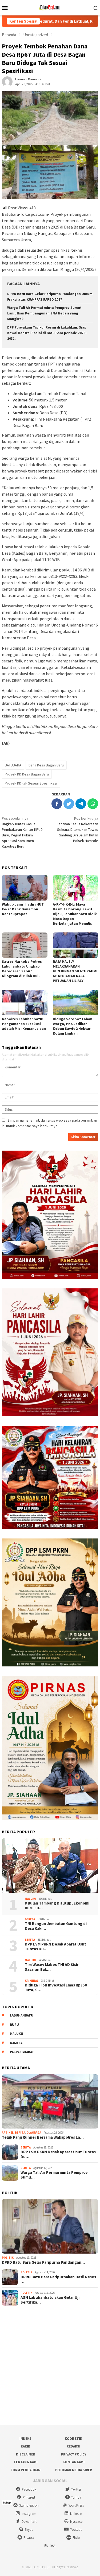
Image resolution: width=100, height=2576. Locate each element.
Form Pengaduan (26, 2470)
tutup (7, 2502)
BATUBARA (13, 765)
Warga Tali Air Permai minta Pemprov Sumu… (54, 2175)
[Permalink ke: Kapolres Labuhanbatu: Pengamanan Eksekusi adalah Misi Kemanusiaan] (25, 1002)
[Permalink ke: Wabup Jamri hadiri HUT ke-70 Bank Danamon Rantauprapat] (25, 888)
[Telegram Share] (81, 804)
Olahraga (34, 2133)
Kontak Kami (74, 2462)
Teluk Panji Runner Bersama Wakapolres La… (43, 2137)
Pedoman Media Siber (74, 2470)
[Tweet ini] (69, 804)
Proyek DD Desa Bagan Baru (27, 774)
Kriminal (32, 1981)
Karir (25, 2446)
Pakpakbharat (22, 2052)
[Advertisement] (50, 2365)
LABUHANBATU (22, 2015)
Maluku (30, 1899)
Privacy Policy (74, 2454)
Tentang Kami (26, 2462)
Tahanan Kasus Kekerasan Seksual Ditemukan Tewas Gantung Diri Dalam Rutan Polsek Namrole (78, 829)
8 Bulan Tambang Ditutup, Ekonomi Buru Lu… (57, 1906)
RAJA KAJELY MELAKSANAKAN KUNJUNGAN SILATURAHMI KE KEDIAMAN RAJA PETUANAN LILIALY (75, 971)
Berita (30, 1919)
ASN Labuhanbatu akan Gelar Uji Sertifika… (50, 2300)
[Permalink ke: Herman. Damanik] (7, 81)
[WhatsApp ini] (93, 804)
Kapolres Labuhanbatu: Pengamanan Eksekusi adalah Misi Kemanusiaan (24, 1024)
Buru (14, 2025)
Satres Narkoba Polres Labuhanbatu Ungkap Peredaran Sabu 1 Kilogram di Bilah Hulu (22, 969)
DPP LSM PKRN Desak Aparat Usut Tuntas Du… (55, 1947)
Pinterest (29, 2497)
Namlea (16, 2043)
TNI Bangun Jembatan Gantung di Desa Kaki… (56, 1926)
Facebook (29, 2489)
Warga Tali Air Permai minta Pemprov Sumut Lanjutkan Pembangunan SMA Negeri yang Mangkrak (44, 313)
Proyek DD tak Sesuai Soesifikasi (31, 783)
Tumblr (76, 2497)
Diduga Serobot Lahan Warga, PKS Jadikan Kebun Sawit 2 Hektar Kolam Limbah (73, 1026)
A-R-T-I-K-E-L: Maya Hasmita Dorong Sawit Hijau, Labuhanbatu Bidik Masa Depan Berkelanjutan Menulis (75, 914)
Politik (8, 2258)
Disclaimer (26, 2454)
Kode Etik (73, 2439)
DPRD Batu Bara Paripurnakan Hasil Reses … (58, 2279)
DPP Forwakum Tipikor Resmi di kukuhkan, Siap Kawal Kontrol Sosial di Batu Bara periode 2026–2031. (47, 333)
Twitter (76, 2489)
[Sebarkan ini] (57, 804)
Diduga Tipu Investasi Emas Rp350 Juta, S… (56, 1988)
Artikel (8, 2133)
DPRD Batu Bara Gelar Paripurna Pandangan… (43, 2262)
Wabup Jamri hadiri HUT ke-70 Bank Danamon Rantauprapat (23, 909)
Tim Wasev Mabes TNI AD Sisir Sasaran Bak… (52, 1967)
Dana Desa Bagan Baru (46, 765)
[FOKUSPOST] (50, 7)
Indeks (25, 2439)
